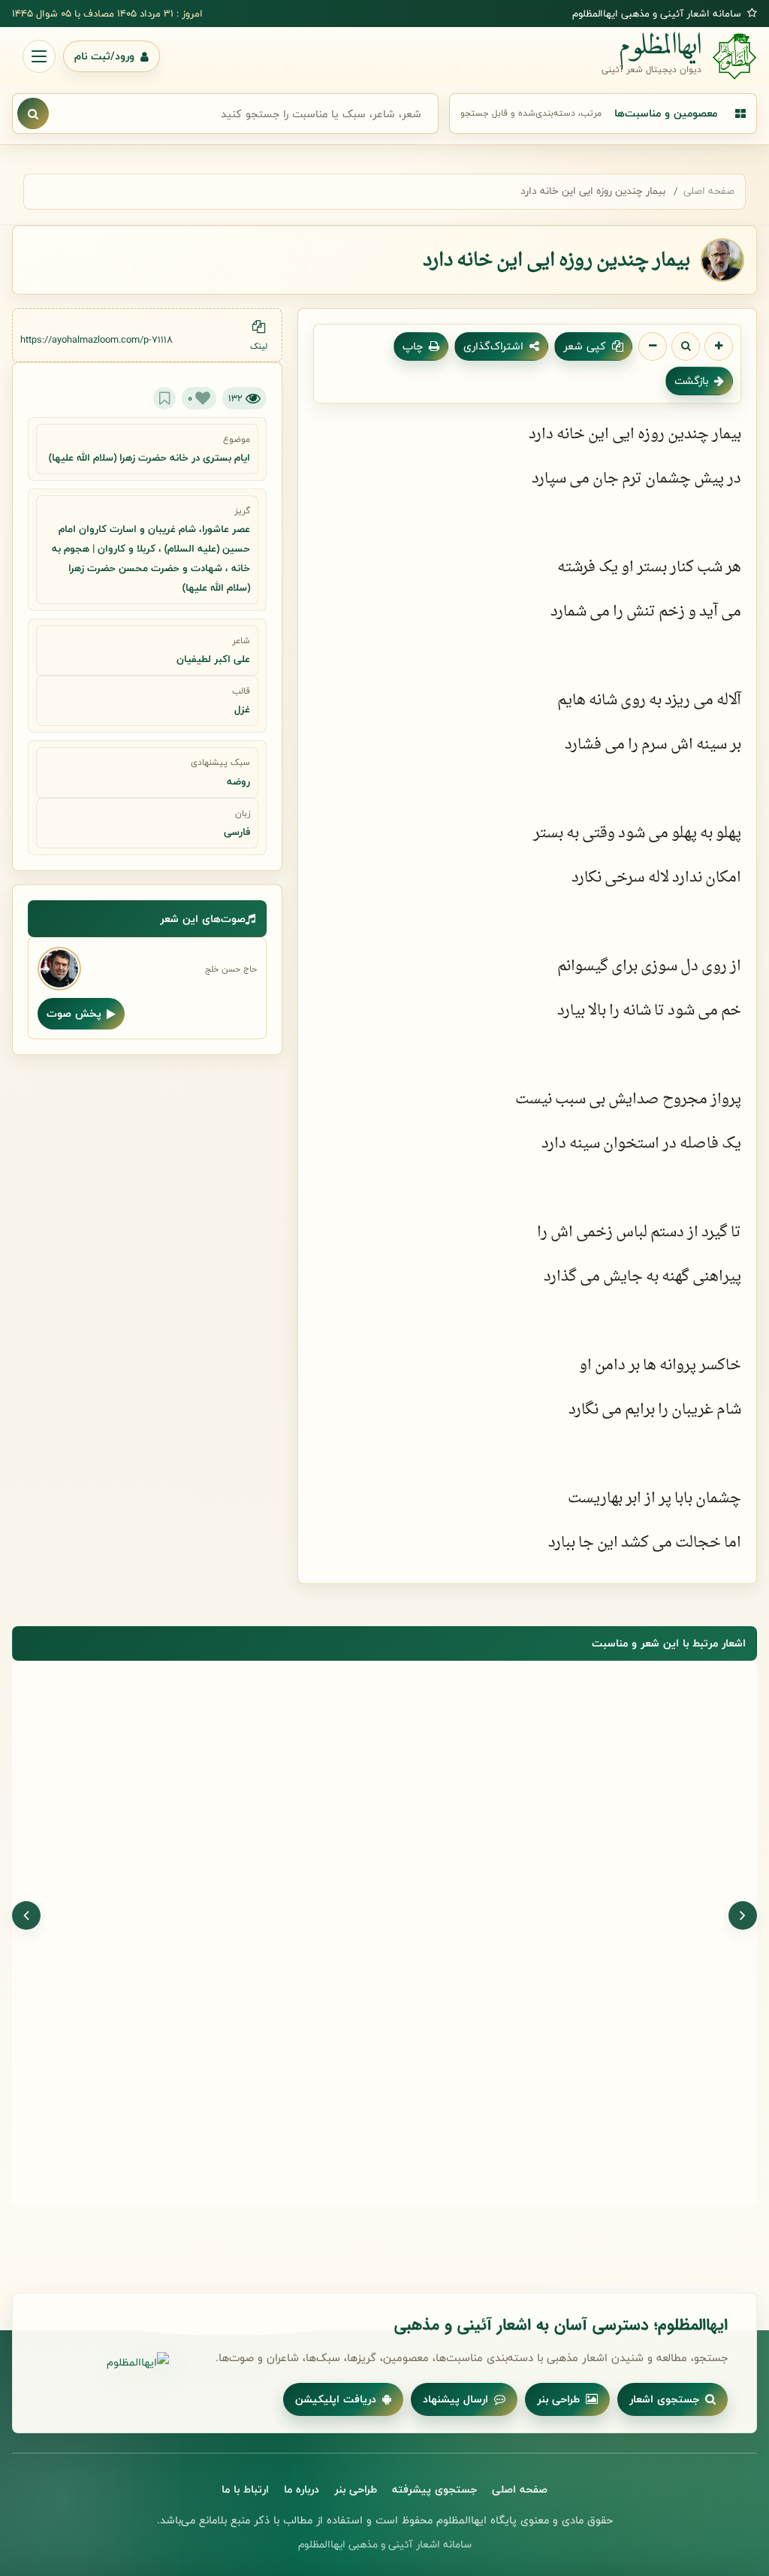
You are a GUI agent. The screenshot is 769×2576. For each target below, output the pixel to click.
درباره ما (302, 2489)
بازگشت (691, 381)
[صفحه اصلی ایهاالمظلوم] (105, 2363)
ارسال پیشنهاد (455, 2399)
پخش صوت (74, 1013)
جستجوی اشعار (664, 2399)
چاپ (413, 346)
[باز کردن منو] (39, 56)
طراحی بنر (558, 2399)
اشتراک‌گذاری (493, 346)
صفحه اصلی (709, 191)
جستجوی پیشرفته (434, 2489)
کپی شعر (585, 346)
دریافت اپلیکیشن (336, 2399)
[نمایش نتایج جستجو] (33, 113)
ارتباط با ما (245, 2489)
